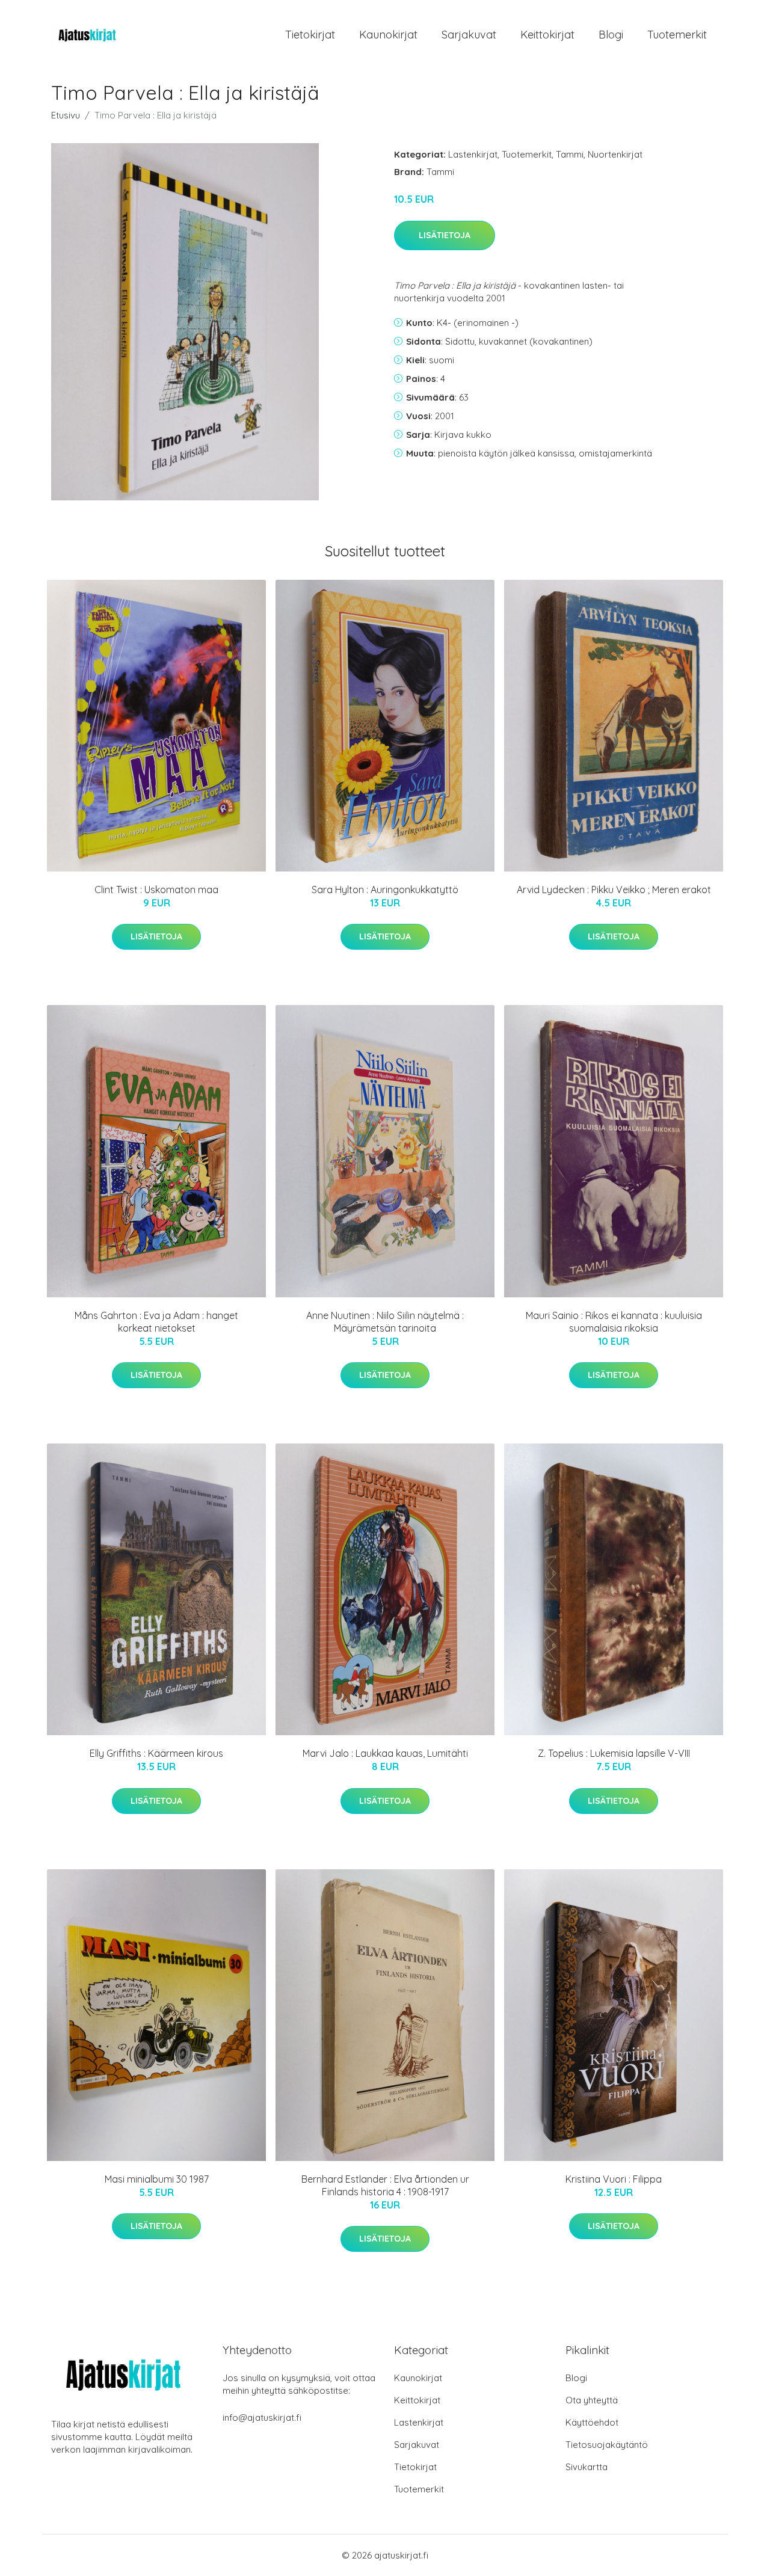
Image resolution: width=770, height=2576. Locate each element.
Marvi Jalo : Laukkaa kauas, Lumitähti (385, 1753)
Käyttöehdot (592, 2422)
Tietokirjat (310, 35)
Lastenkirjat (473, 154)
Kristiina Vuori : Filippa (614, 2179)
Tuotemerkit (677, 35)
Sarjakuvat (469, 35)
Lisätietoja (445, 235)
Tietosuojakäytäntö (607, 2445)
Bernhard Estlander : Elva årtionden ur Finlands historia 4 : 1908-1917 (385, 2185)
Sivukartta (587, 2467)
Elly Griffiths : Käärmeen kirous (156, 1753)
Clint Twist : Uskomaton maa (156, 890)
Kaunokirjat (388, 35)
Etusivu (66, 115)
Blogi (611, 35)
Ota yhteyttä (592, 2400)
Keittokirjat (547, 35)
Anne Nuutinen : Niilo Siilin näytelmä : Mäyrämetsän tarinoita (385, 1322)
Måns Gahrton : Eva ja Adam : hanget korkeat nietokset (156, 1322)
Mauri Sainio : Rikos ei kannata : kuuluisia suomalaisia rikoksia (614, 1322)
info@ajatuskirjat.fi (262, 2418)
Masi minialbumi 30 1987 (157, 2179)
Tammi (570, 154)
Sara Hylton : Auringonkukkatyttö (385, 890)
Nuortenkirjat (615, 154)
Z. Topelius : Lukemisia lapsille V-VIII (614, 1753)
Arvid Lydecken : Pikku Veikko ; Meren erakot (614, 890)
